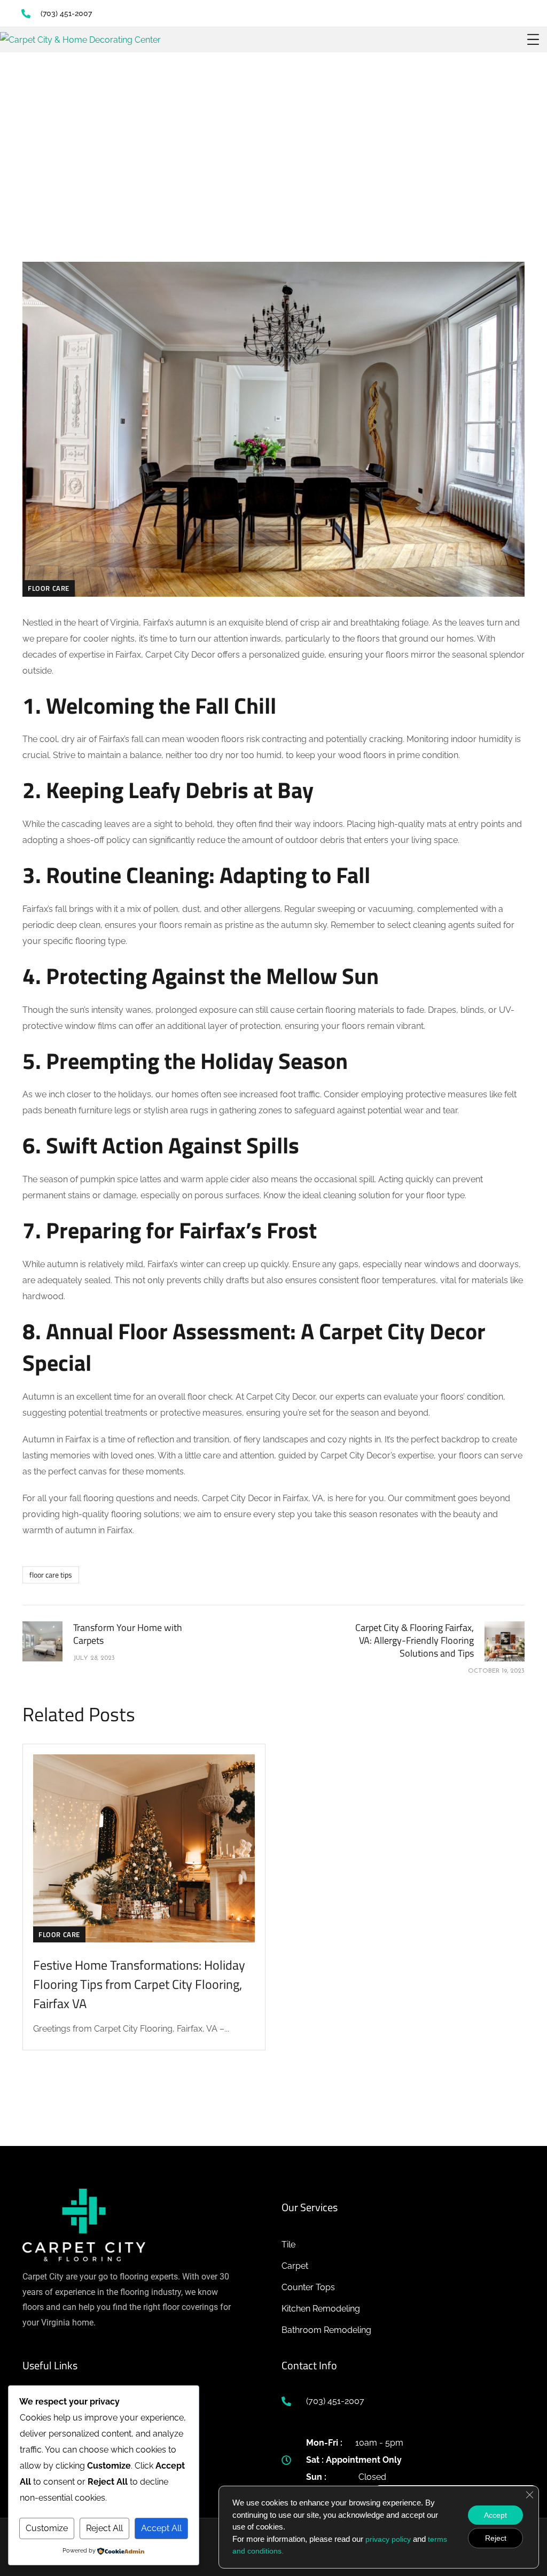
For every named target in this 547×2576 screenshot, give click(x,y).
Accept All (161, 2528)
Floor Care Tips (51, 1575)
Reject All (104, 2528)
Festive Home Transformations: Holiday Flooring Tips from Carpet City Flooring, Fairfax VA (139, 1984)
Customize (47, 2528)
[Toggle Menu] (533, 40)
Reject (496, 2538)
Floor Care (49, 588)
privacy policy (388, 2539)
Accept (495, 2515)
